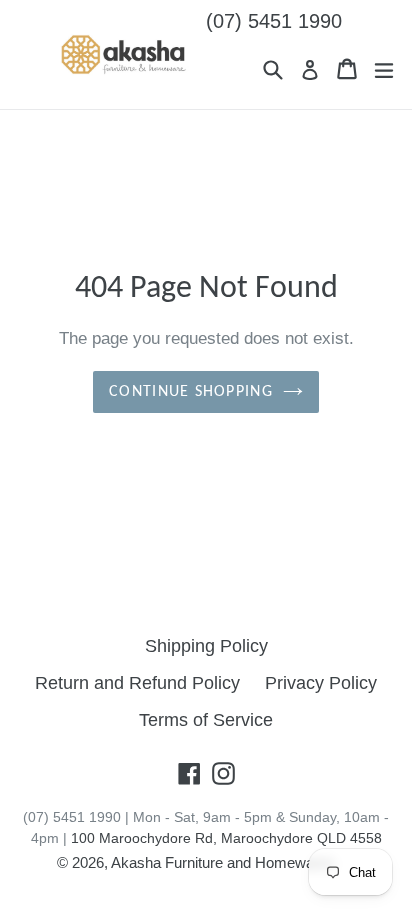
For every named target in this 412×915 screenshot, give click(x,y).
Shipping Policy (206, 646)
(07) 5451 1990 (274, 21)
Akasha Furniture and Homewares (223, 862)
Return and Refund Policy (137, 683)
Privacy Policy (321, 683)
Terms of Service (206, 720)
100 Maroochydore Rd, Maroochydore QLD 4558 (226, 838)
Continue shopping (191, 392)
